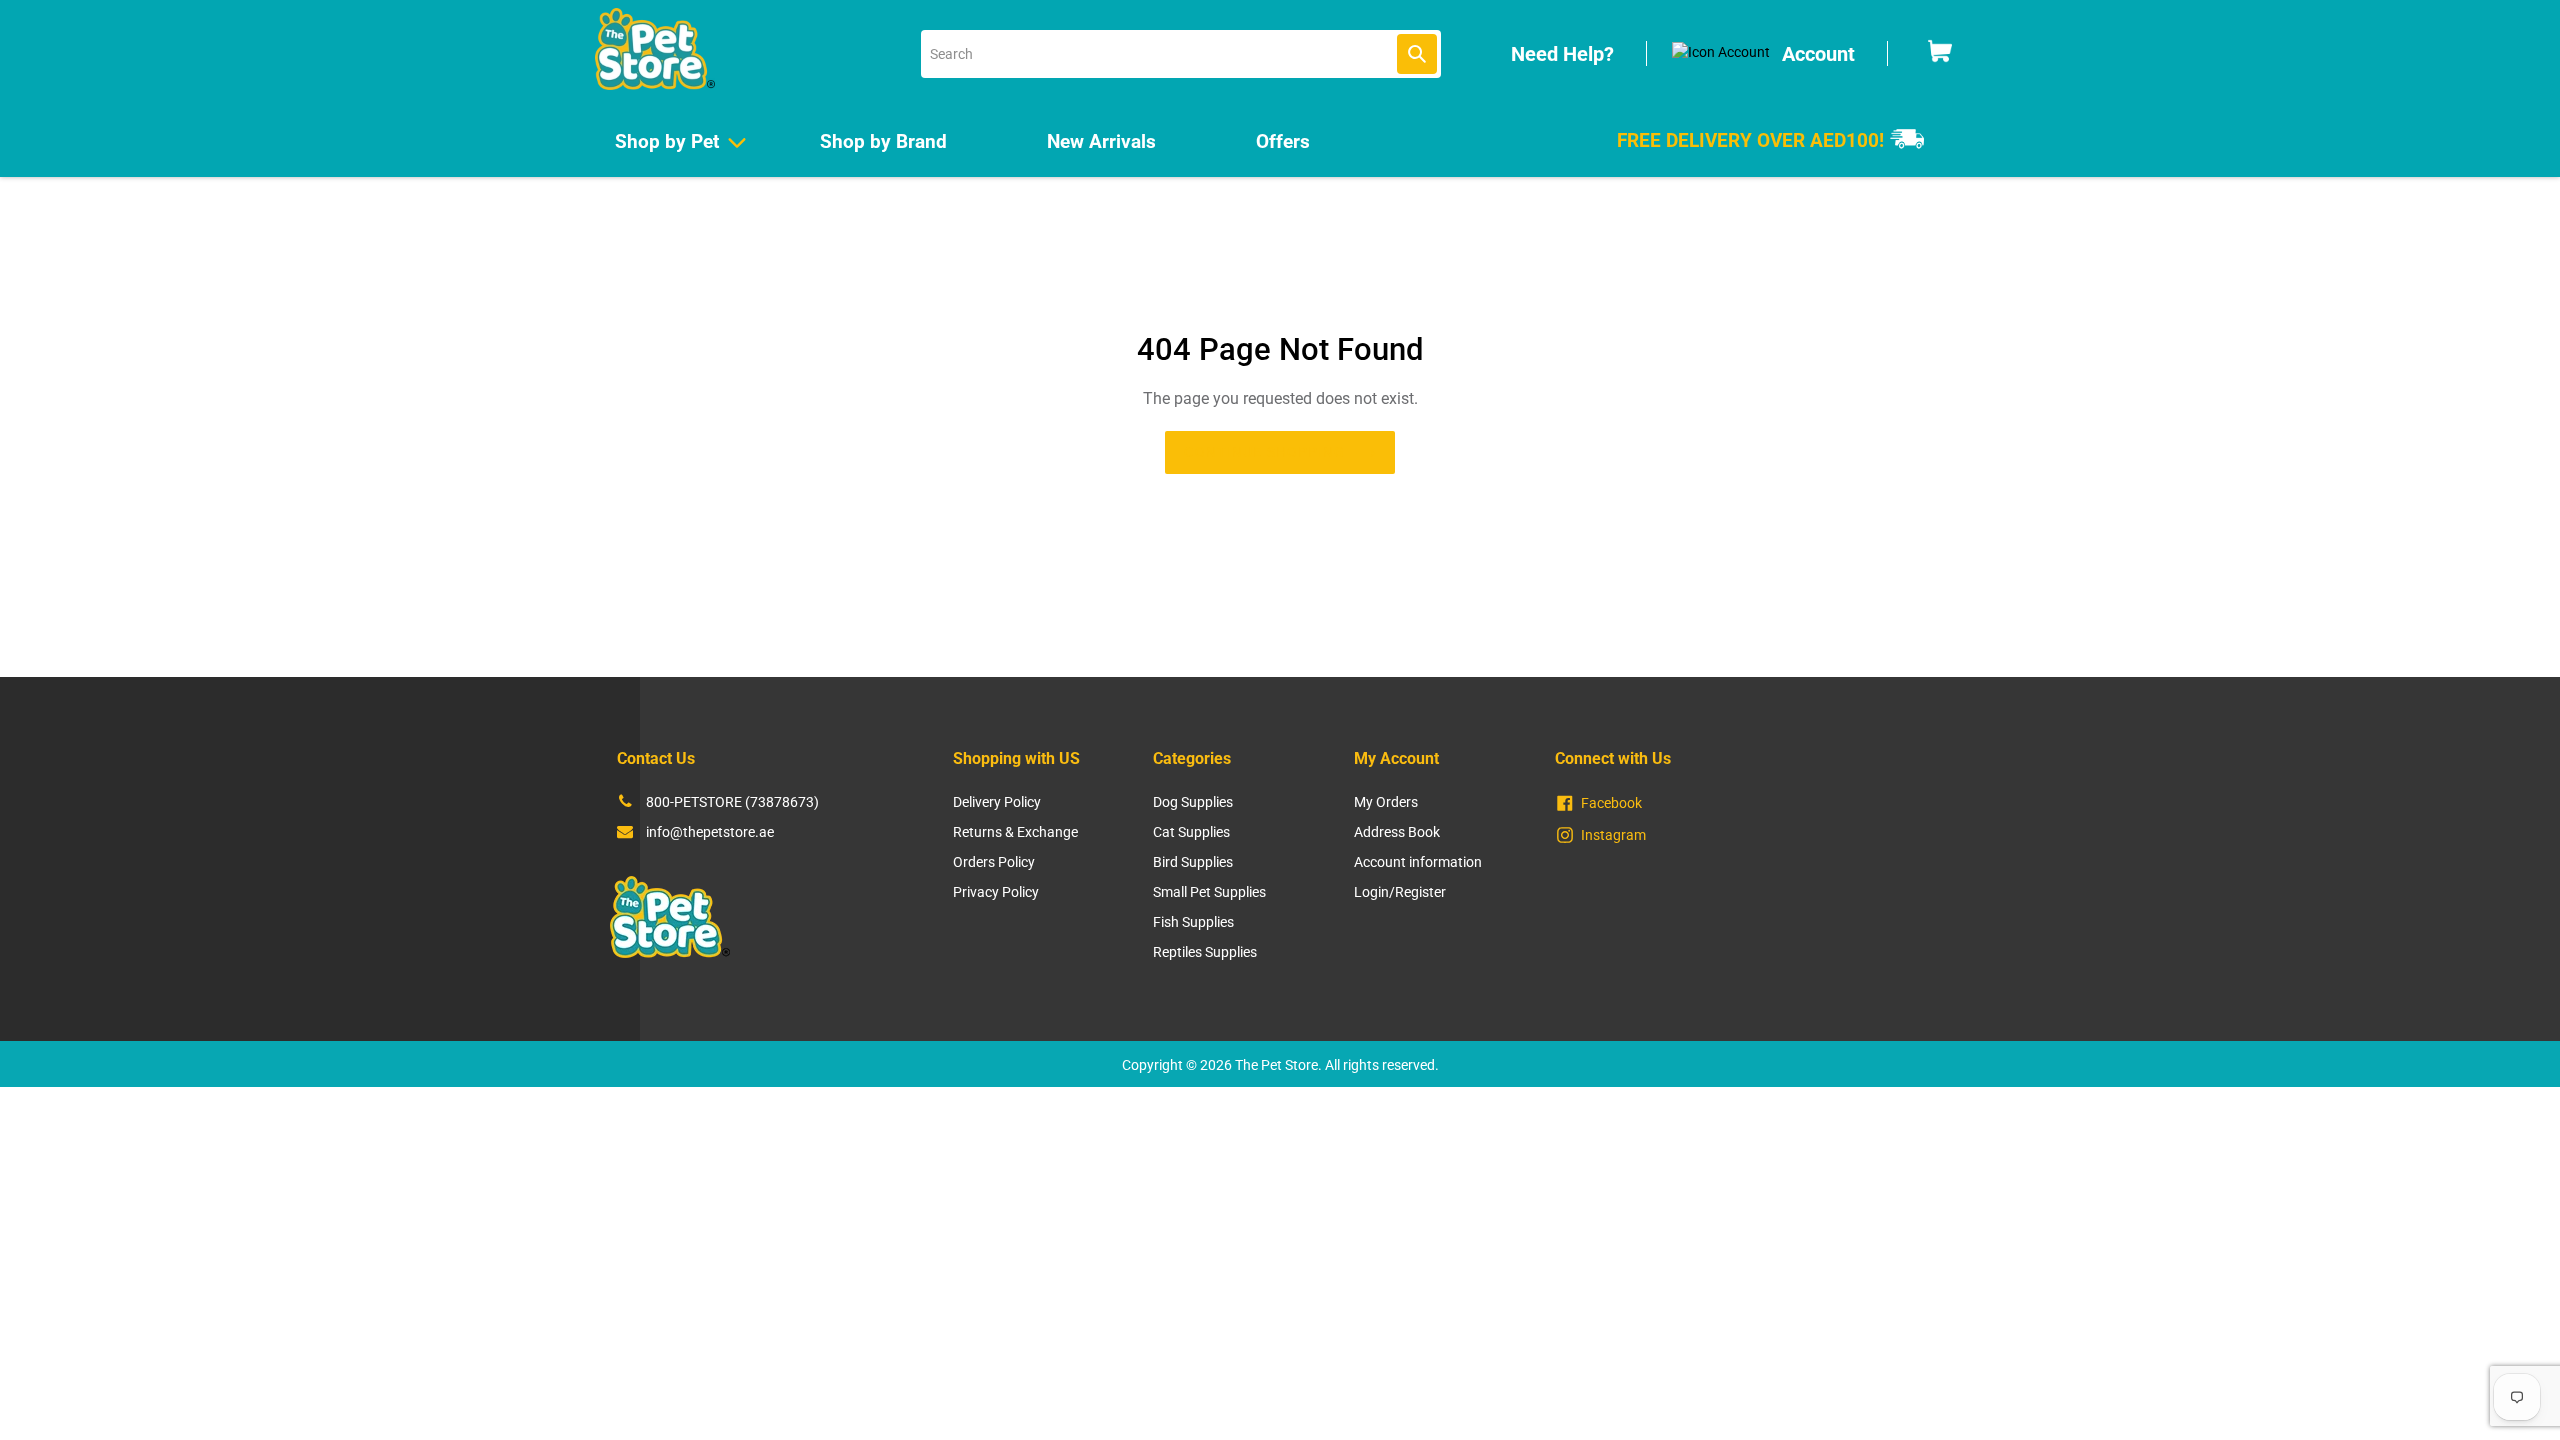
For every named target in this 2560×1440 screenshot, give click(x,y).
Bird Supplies (1193, 862)
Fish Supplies (1193, 922)
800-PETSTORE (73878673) (732, 802)
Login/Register (1400, 892)
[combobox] (1181, 54)
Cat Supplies (1191, 832)
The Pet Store (1276, 1065)
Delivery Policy (997, 802)
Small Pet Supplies (1209, 892)
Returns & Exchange (1015, 832)
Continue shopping (1264, 452)
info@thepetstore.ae (710, 832)
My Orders (1386, 802)
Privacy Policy (996, 892)
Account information (1418, 862)
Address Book (1397, 832)
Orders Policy (994, 862)
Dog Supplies (1193, 802)
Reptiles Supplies (1205, 952)
